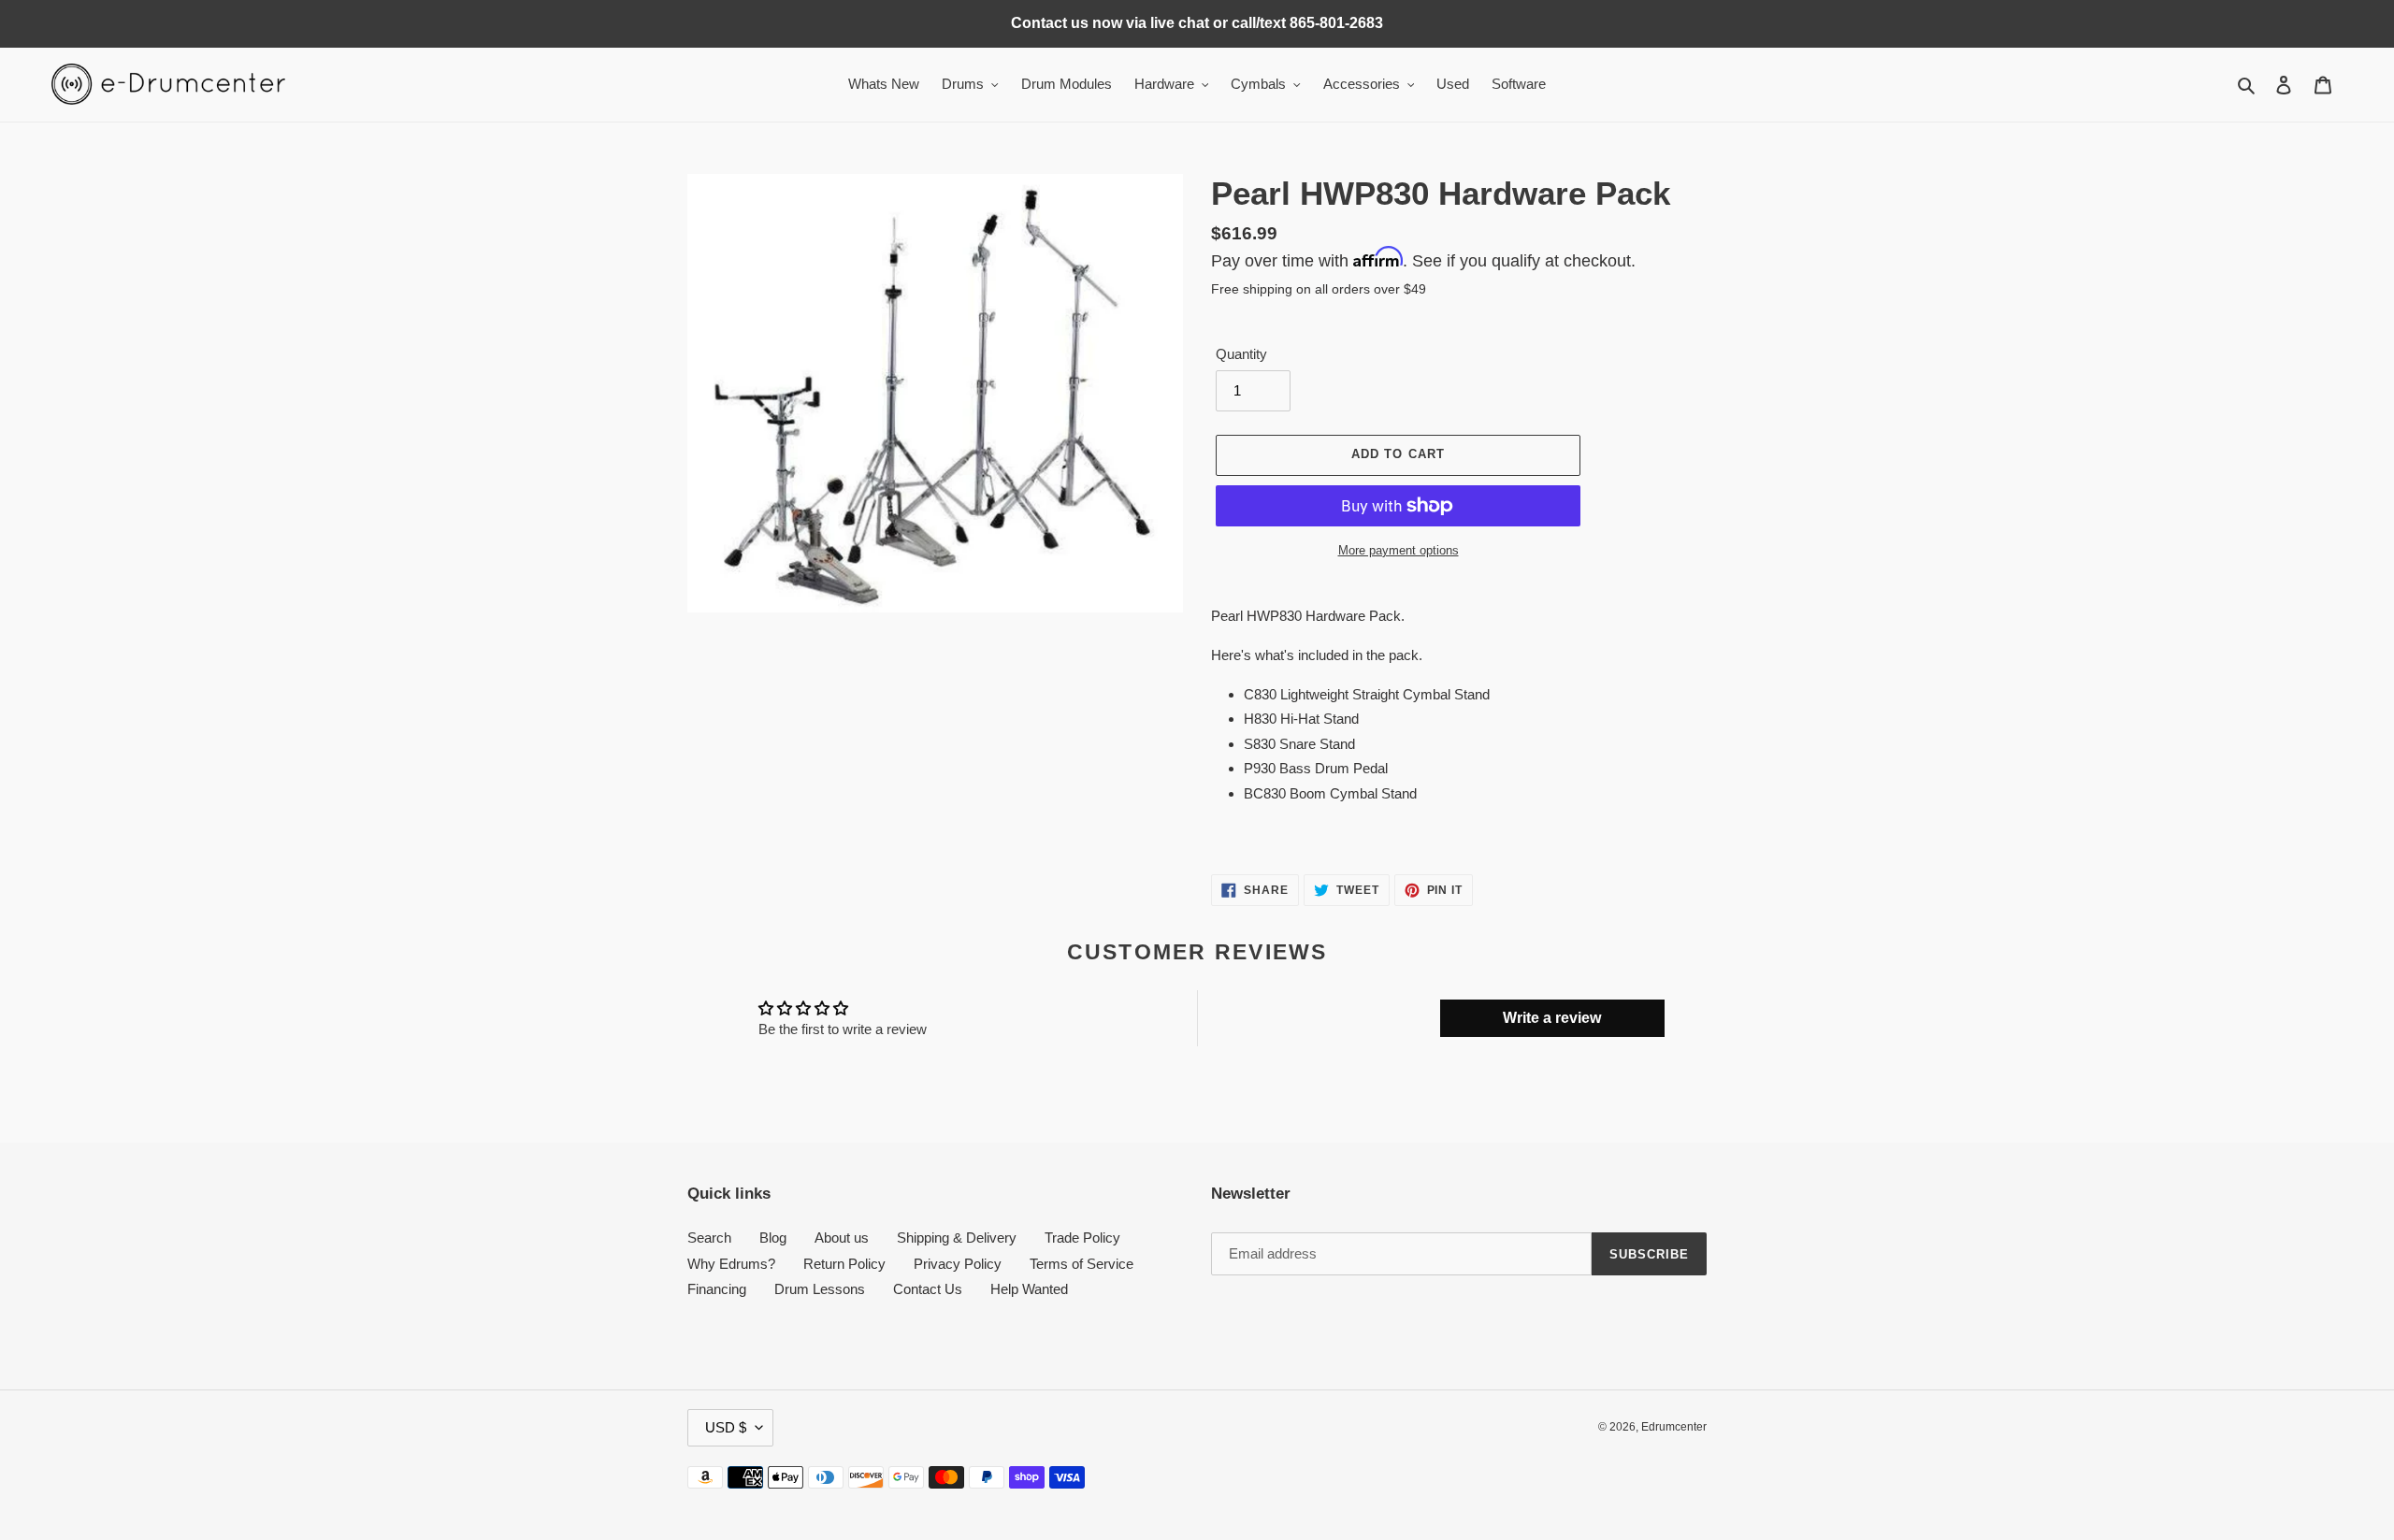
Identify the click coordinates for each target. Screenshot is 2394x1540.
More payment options (1399, 550)
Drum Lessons (820, 1289)
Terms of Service (1082, 1264)
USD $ (726, 1427)
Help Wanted (1029, 1289)
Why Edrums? (731, 1264)
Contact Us (928, 1289)
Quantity (1241, 354)
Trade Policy (1082, 1238)
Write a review (1552, 1018)
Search (709, 1238)
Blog (773, 1238)
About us (842, 1238)
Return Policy (844, 1264)
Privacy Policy (958, 1264)
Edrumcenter (1674, 1427)
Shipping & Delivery (957, 1238)
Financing (717, 1289)
